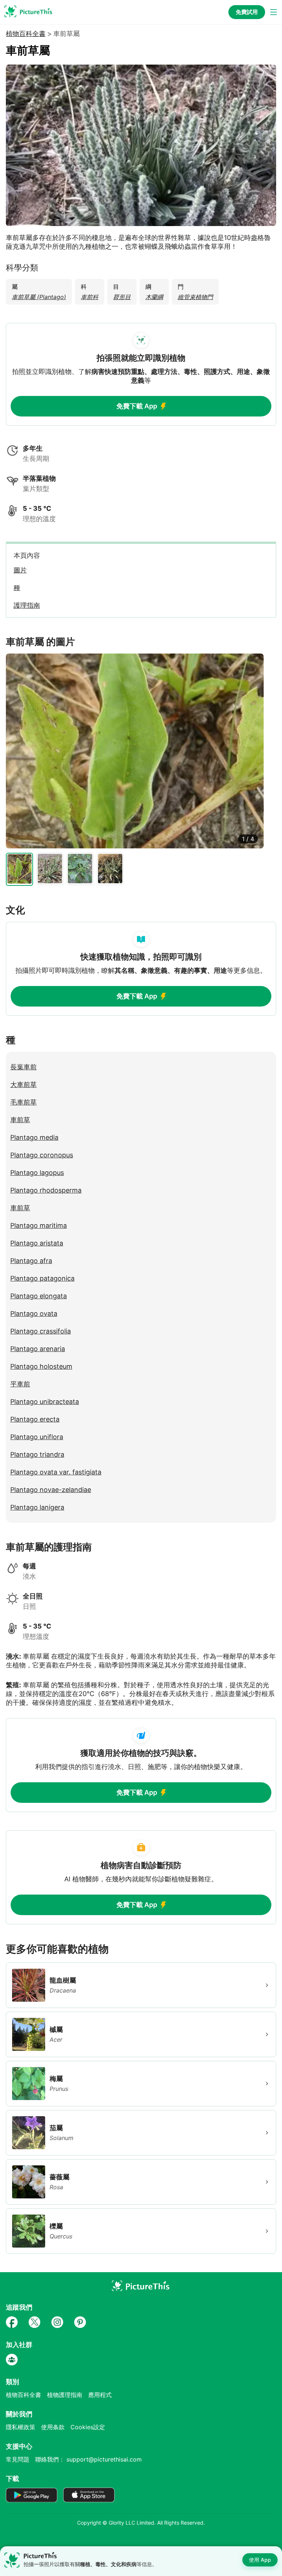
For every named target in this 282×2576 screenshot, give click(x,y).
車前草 (20, 1120)
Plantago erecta (35, 1419)
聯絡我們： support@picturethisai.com (88, 2459)
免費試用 (247, 12)
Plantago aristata (37, 1243)
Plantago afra (31, 1261)
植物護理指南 (65, 2395)
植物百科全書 (26, 34)
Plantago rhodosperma (46, 1190)
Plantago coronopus (42, 1155)
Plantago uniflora (37, 1437)
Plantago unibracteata (45, 1402)
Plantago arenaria (38, 1349)
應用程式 (100, 2395)
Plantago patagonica (42, 1278)
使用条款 (53, 2427)
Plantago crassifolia (41, 1331)
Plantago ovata (34, 1314)
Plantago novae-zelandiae (51, 1490)
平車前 (20, 1384)
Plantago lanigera (37, 1507)
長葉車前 (23, 1067)
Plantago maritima (39, 1225)
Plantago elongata (39, 1296)
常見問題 (18, 2459)
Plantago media (34, 1137)
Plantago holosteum (41, 1366)
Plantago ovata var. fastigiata (56, 1472)
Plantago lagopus (37, 1173)
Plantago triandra (37, 1454)
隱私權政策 (21, 2427)
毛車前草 (23, 1102)
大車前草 (23, 1085)
